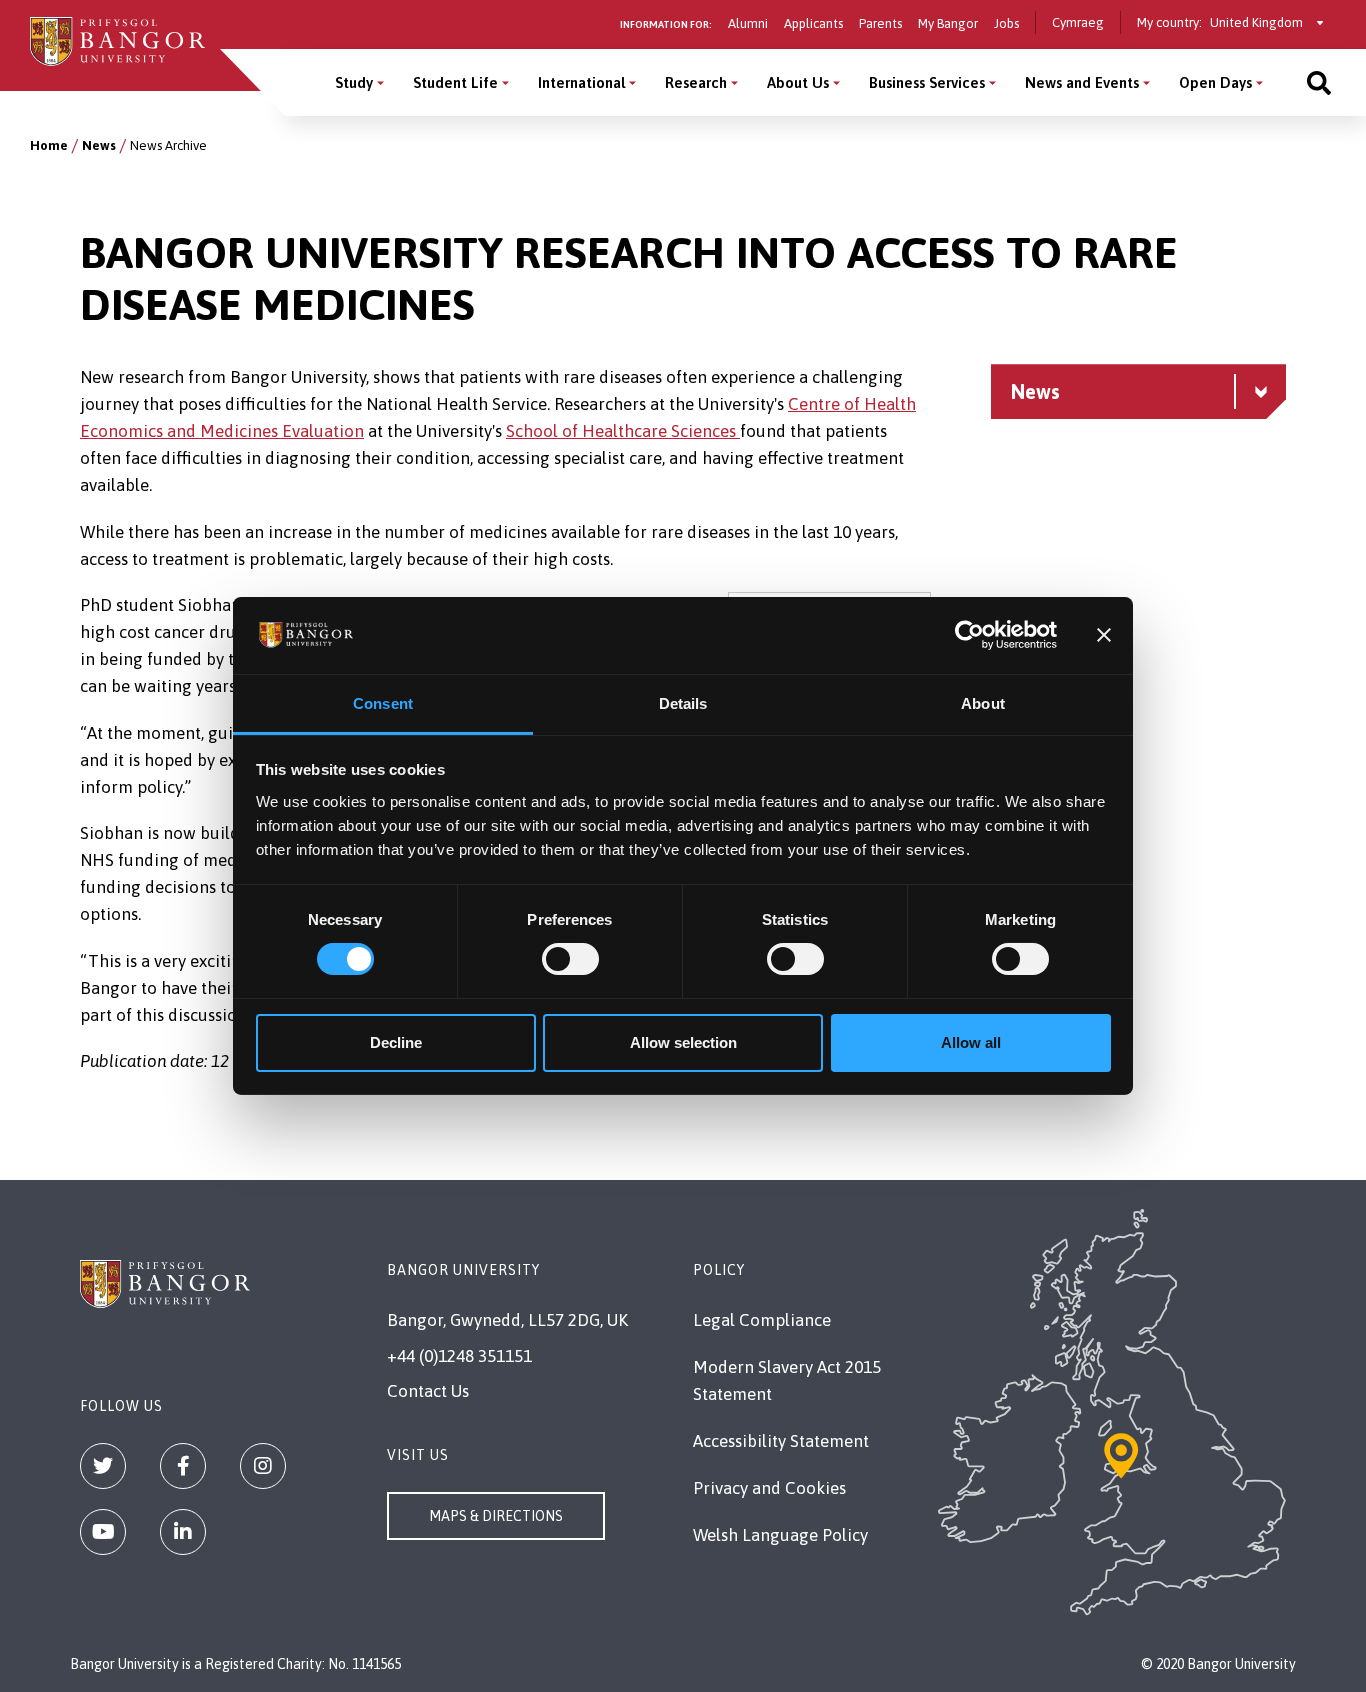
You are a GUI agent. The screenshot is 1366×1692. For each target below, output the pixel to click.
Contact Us (428, 1391)
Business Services (927, 82)
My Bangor (948, 23)
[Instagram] (263, 1466)
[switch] (570, 959)
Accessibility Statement (781, 1441)
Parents (880, 23)
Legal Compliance (762, 1320)
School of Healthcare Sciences (623, 431)
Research (696, 82)
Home (49, 145)
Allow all (971, 1042)
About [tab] (983, 703)
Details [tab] (683, 703)
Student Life (455, 82)
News (99, 145)
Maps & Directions (496, 1516)
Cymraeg (1078, 22)
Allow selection (683, 1042)
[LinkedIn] (183, 1532)
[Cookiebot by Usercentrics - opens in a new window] (969, 635)
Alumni (748, 23)
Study (354, 82)
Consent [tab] (383, 703)
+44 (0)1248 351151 (459, 1356)
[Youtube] (103, 1532)
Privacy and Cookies (769, 1488)
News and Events (1082, 82)
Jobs (1006, 23)
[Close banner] (1104, 635)
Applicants (813, 23)
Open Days (1215, 82)
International (581, 82)
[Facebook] (183, 1466)
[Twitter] (103, 1466)
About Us (798, 82)
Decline (396, 1042)
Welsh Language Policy (780, 1535)
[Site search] (1319, 82)
